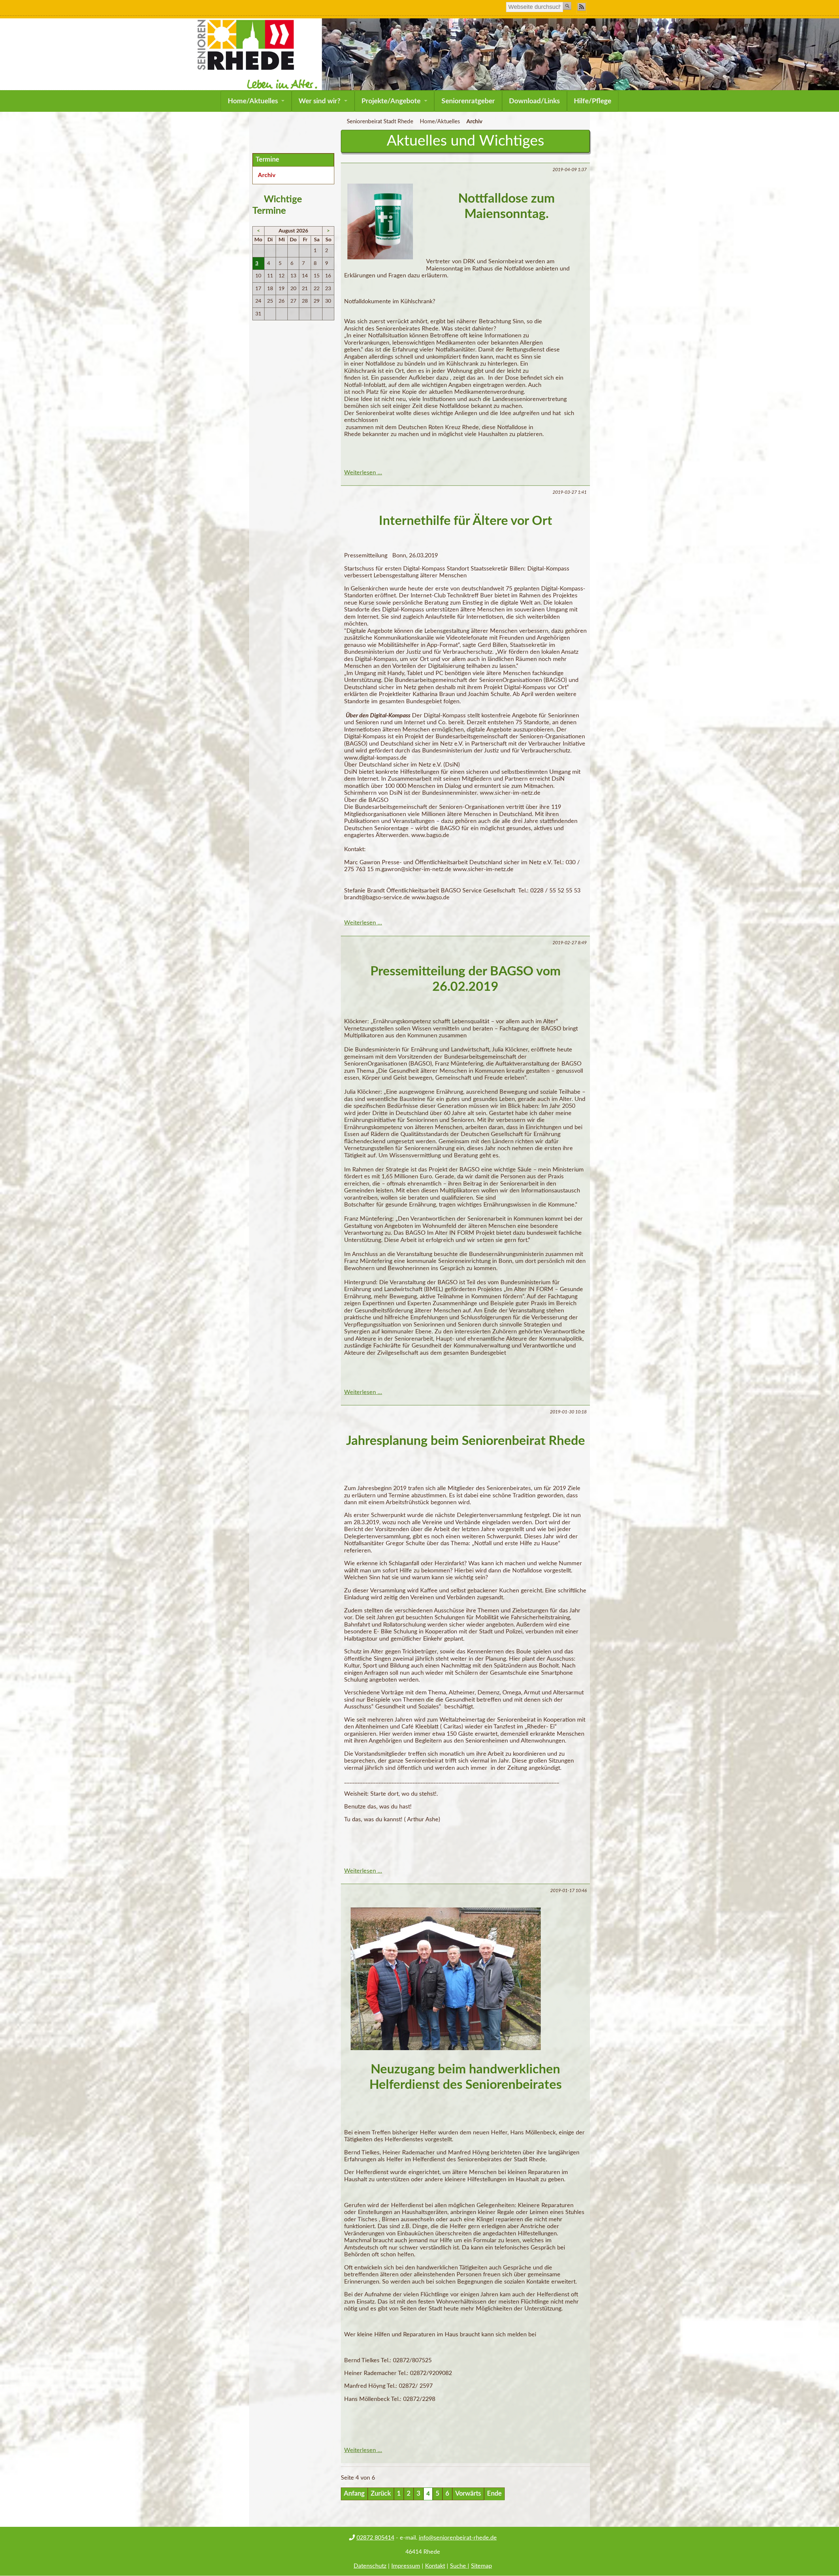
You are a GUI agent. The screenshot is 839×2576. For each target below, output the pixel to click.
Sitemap (481, 2566)
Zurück (381, 2494)
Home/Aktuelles (253, 101)
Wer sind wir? (320, 101)
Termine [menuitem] (267, 160)
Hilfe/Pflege (593, 101)
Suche (459, 2566)
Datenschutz (370, 2566)
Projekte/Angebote (391, 101)
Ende (494, 2494)
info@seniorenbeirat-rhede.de (458, 2538)
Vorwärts (468, 2494)
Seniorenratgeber (468, 101)
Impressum (406, 2566)
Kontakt (435, 2566)
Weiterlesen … (363, 473)
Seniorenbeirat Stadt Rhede (380, 122)
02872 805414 (375, 2538)
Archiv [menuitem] (267, 175)
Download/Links (534, 101)
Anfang (354, 2494)
